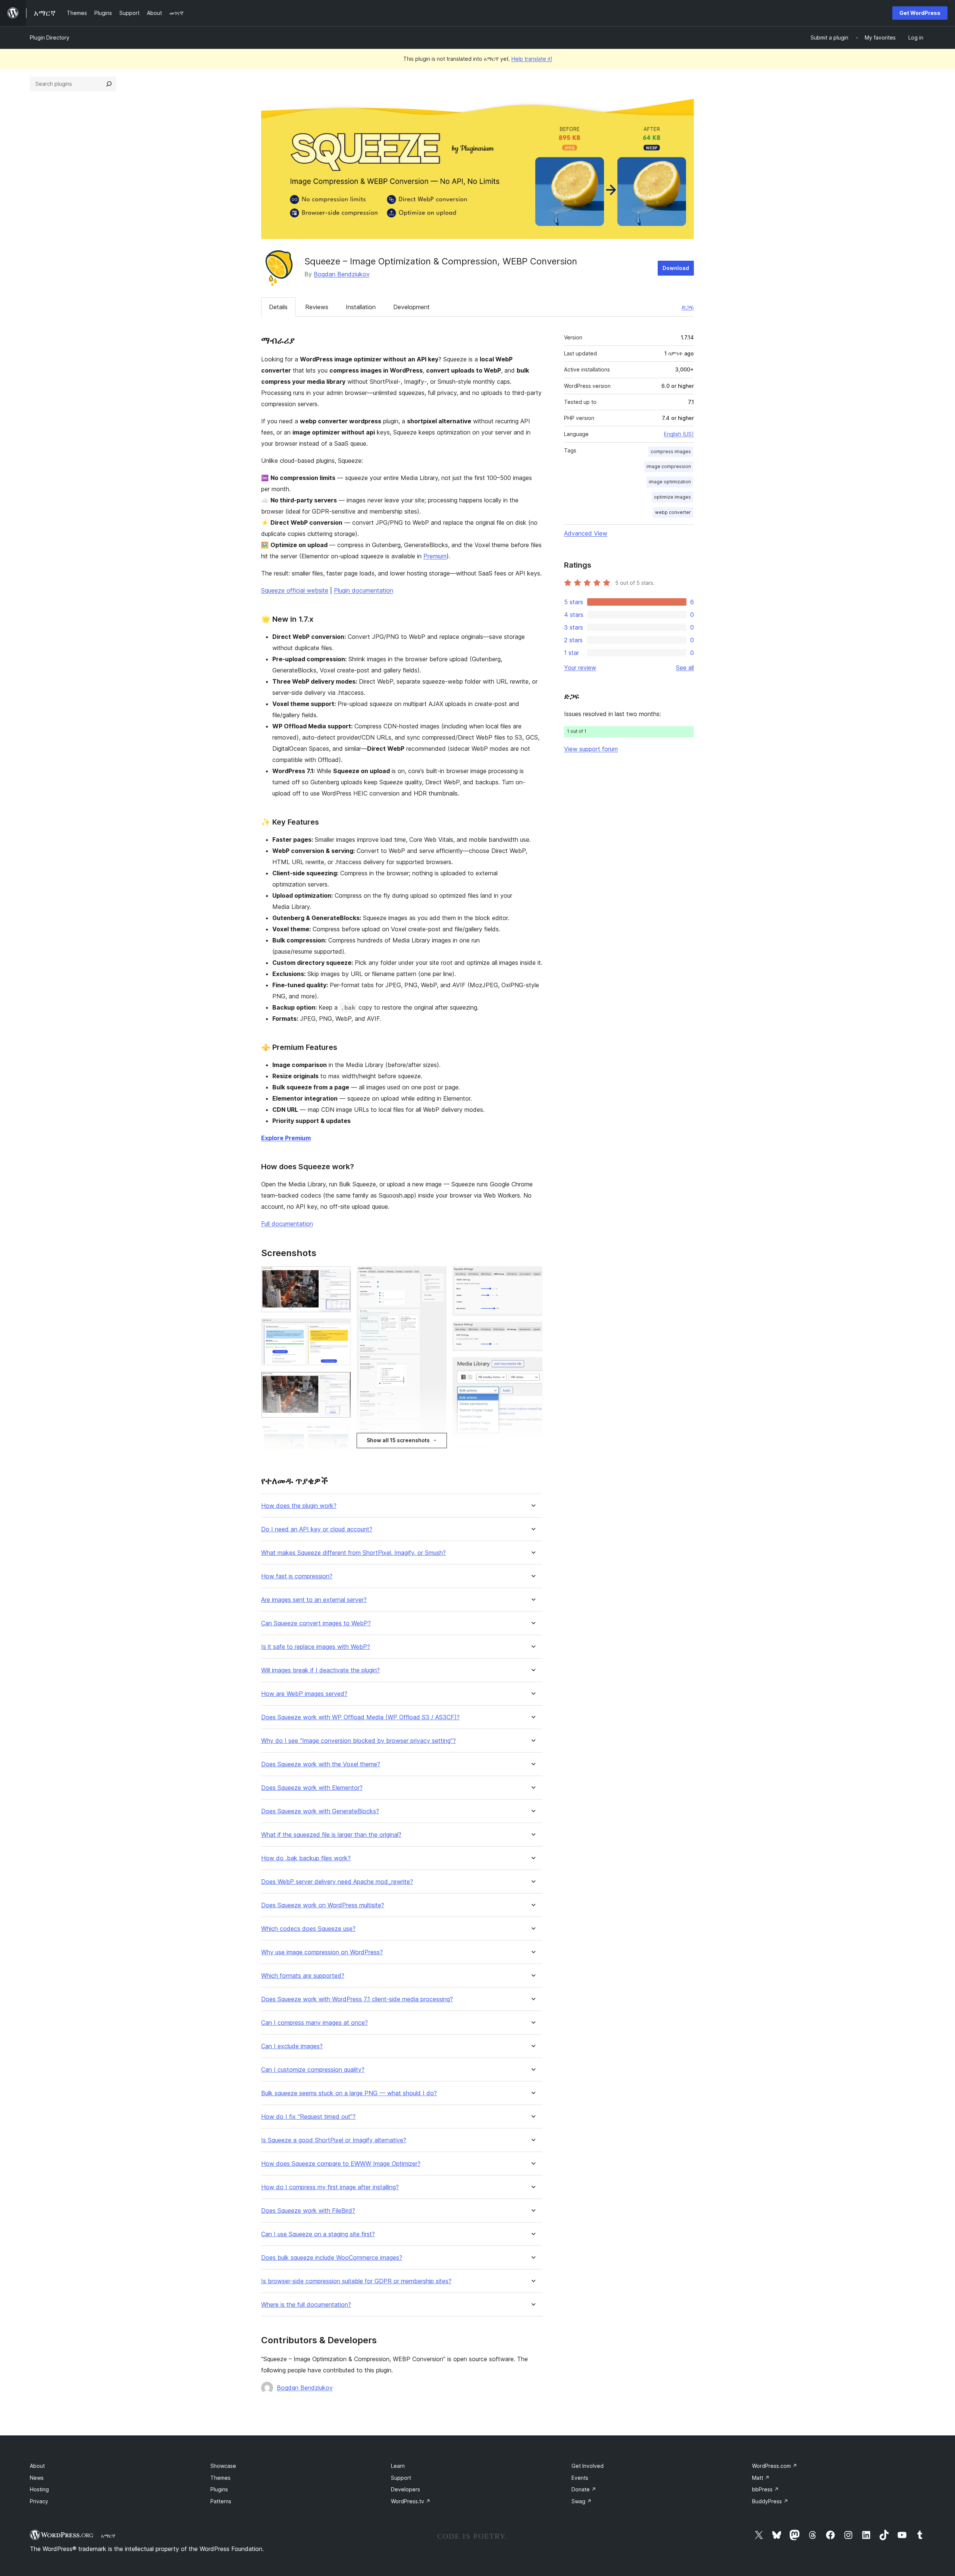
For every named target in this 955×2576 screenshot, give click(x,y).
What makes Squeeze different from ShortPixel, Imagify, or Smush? (353, 1553)
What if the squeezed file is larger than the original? (331, 1835)
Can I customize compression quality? (313, 2070)
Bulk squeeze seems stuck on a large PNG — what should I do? (349, 2093)
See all (685, 668)
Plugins (219, 2489)
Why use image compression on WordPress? (322, 1952)
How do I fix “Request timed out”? (308, 2117)
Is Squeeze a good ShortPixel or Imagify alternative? (334, 2140)
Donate (584, 2489)
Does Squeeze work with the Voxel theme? (321, 1764)
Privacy (39, 2501)
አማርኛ (108, 2536)
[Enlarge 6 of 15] (436, 1276)
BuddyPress (770, 2501)
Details (278, 307)
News (37, 2478)
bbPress (765, 2489)
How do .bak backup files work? (306, 1858)
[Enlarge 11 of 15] (532, 1367)
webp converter (673, 512)
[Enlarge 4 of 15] (341, 1434)
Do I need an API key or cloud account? (317, 1529)
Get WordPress (920, 13)
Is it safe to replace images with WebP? (316, 1647)
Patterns (221, 2501)
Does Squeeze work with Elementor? (312, 1788)
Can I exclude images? (292, 2046)
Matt (761, 2478)
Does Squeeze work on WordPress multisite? (323, 1905)
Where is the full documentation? (306, 2305)
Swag (582, 2501)
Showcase (223, 2466)
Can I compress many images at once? (314, 2023)
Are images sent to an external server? (314, 1600)
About (37, 2466)
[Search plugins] (109, 84)
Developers (406, 2489)
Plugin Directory (50, 37)
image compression (669, 466)
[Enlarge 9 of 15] (532, 1276)
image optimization (670, 482)
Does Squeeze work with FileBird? (308, 2211)
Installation (361, 307)
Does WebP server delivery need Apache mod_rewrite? (337, 1882)
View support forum (591, 749)
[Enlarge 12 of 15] (532, 1454)
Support (401, 2478)
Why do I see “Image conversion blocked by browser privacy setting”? (358, 1741)
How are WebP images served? (304, 1694)
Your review (580, 668)
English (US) (679, 434)
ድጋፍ (688, 307)
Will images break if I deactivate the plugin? (320, 1670)
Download (676, 268)
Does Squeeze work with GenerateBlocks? (320, 1811)
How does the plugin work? (299, 1506)
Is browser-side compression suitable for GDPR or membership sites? (356, 2281)
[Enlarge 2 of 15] (341, 1328)
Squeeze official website (295, 590)
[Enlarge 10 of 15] (532, 1332)
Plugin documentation (364, 590)
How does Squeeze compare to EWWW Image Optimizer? (341, 2164)
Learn (398, 2466)
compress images (671, 451)
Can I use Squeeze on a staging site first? (318, 2234)
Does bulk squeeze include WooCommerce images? (332, 2258)
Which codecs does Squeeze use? (308, 1929)
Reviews (317, 307)
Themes (220, 2478)
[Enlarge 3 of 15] (341, 1382)
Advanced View (586, 533)
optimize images (672, 497)
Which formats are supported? (303, 1976)
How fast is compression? (297, 1576)
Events (580, 2478)
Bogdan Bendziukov (342, 274)
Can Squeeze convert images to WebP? (316, 1623)
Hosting (39, 2489)
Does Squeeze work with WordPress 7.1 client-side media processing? (357, 1999)
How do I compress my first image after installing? (330, 2187)
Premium (435, 556)
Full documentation (287, 1224)
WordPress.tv (411, 2501)
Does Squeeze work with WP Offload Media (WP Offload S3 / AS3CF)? (360, 1717)
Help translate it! (532, 59)
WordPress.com (775, 2466)
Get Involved (588, 2466)
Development (411, 307)
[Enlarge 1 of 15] (341, 1276)
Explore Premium (286, 1138)
